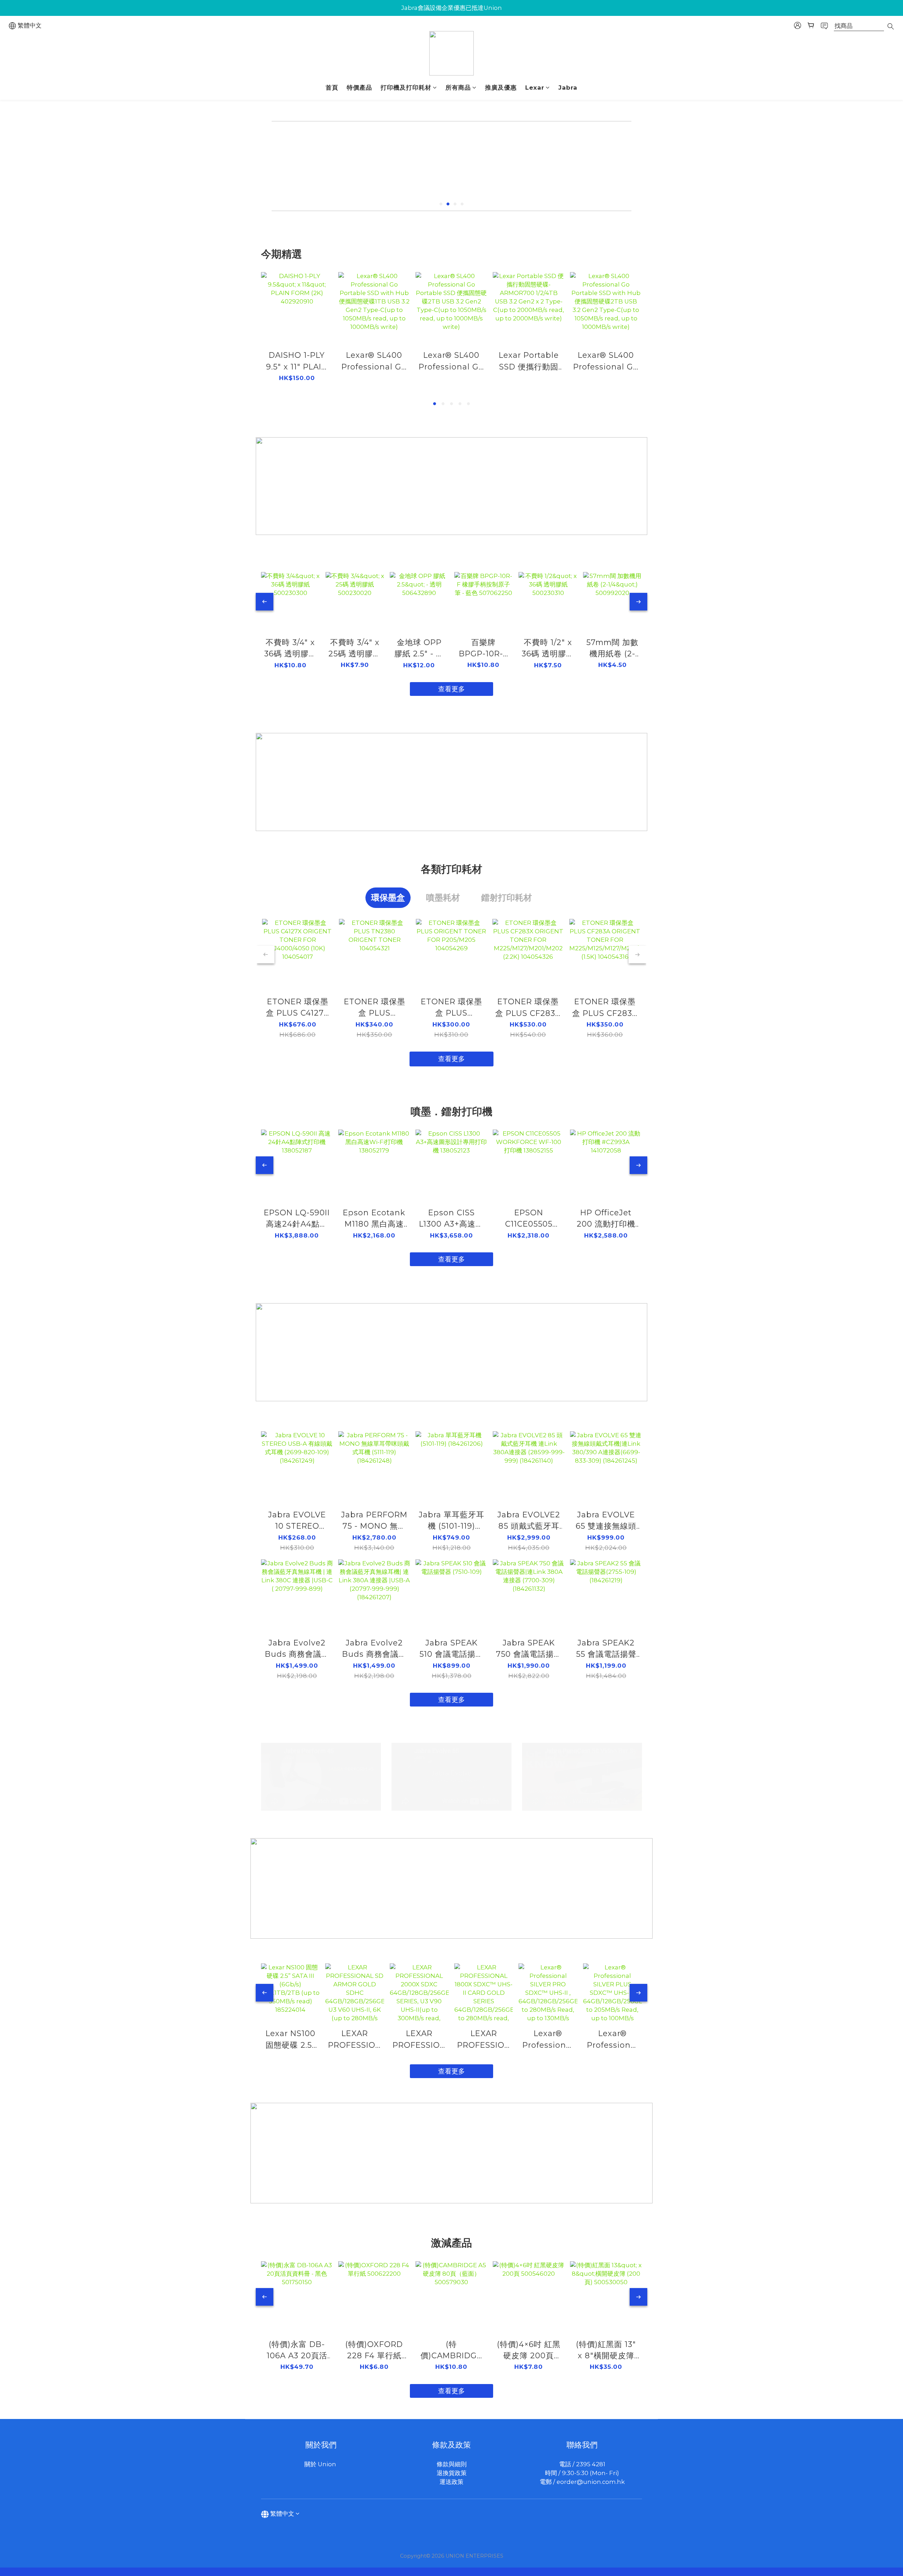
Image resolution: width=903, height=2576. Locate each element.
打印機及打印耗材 (406, 88)
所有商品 (458, 88)
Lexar (535, 88)
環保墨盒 (388, 898)
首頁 (332, 88)
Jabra (568, 88)
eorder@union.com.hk (591, 2482)
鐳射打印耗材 (507, 898)
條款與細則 (452, 2464)
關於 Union (321, 2464)
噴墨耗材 (443, 898)
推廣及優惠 (501, 88)
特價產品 (359, 88)
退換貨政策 (452, 2473)
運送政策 (451, 2482)
